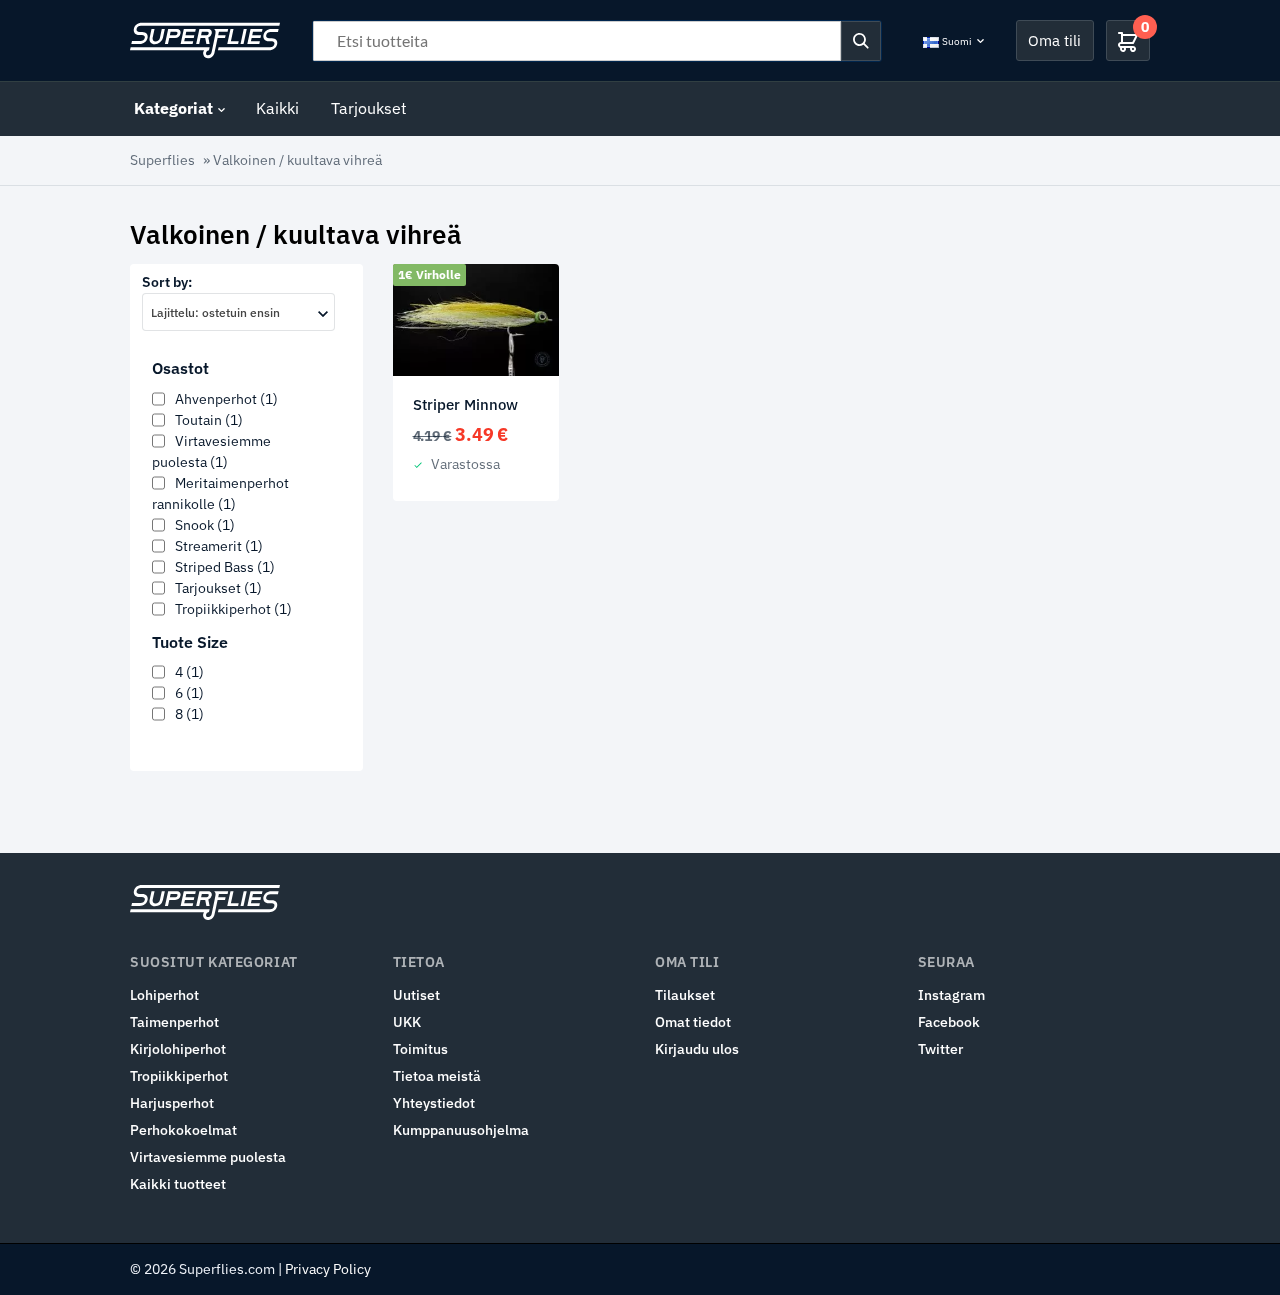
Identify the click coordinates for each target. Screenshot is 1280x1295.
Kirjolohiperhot (178, 1049)
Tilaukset (685, 995)
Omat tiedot (693, 1022)
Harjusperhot (172, 1103)
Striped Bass (225, 567)
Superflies (162, 160)
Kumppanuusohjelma (461, 1130)
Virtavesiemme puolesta (208, 1157)
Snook (205, 525)
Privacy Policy (328, 1269)
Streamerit (219, 546)
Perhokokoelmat (183, 1130)
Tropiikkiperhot (233, 609)
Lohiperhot (164, 995)
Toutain (209, 420)
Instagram (951, 995)
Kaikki (277, 108)
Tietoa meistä (437, 1076)
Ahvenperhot (226, 399)
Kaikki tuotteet (178, 1184)
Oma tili (1054, 40)
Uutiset (416, 995)
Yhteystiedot (434, 1103)
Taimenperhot (174, 1022)
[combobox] (238, 312)
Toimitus (420, 1049)
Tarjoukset (369, 108)
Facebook (949, 1022)
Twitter (940, 1049)
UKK (407, 1022)
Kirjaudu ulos (697, 1049)
